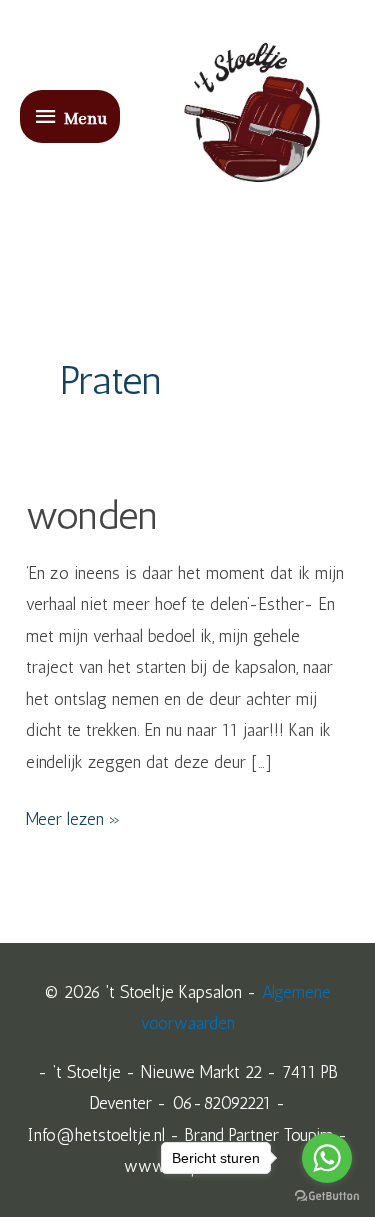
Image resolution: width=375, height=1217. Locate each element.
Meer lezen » (73, 816)
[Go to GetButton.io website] (327, 1196)
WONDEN (92, 515)
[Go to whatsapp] (327, 1158)
